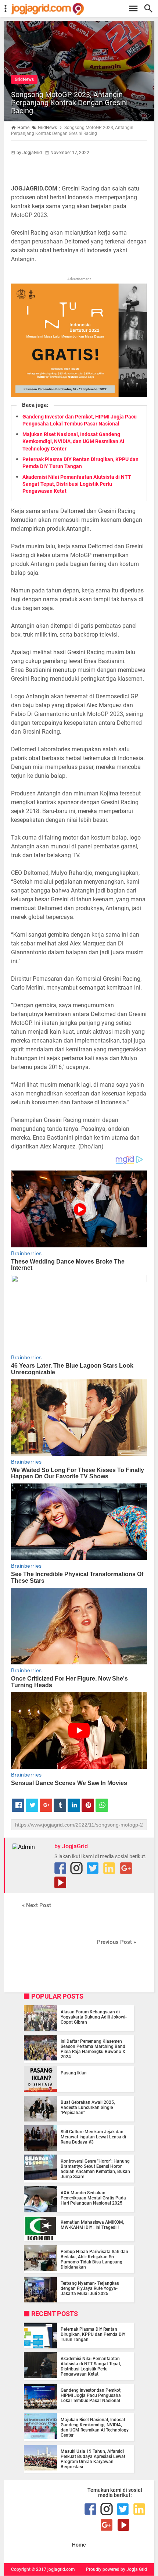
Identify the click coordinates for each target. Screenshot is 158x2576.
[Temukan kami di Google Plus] (126, 1868)
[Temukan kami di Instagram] (76, 1868)
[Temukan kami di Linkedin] (109, 1868)
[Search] (150, 9)
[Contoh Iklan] (79, 395)
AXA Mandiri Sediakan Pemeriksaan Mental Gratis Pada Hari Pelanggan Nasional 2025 (93, 2198)
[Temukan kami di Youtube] (60, 1882)
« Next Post (37, 1905)
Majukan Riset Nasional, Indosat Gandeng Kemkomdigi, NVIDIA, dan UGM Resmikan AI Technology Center (73, 441)
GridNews (24, 79)
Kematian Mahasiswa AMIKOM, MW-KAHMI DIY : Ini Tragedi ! (92, 2225)
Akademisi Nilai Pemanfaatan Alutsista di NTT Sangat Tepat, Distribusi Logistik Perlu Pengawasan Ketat (77, 484)
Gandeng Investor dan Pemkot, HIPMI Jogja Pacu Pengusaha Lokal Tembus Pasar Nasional (91, 2395)
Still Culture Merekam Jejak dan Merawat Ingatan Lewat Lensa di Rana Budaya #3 (93, 2137)
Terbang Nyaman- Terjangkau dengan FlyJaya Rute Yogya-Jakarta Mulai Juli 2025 (90, 2288)
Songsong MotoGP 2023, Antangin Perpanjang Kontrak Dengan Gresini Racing (69, 103)
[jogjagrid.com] (83, 9)
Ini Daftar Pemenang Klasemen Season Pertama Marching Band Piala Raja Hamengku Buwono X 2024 (93, 2049)
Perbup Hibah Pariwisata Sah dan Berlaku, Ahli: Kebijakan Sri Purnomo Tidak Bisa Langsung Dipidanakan (94, 2259)
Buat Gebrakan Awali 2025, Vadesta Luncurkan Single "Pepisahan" (88, 2108)
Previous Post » (116, 1942)
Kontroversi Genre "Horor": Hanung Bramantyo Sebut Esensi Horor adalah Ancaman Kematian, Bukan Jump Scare (95, 2169)
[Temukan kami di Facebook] (60, 1868)
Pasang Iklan (74, 2073)
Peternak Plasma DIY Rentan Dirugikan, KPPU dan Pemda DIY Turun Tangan (93, 2334)
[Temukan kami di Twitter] (93, 1868)
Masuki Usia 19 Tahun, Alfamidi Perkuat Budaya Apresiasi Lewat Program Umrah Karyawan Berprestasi (93, 2459)
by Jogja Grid (134, 2569)
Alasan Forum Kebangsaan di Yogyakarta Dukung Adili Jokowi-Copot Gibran (94, 2017)
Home (79, 2545)
